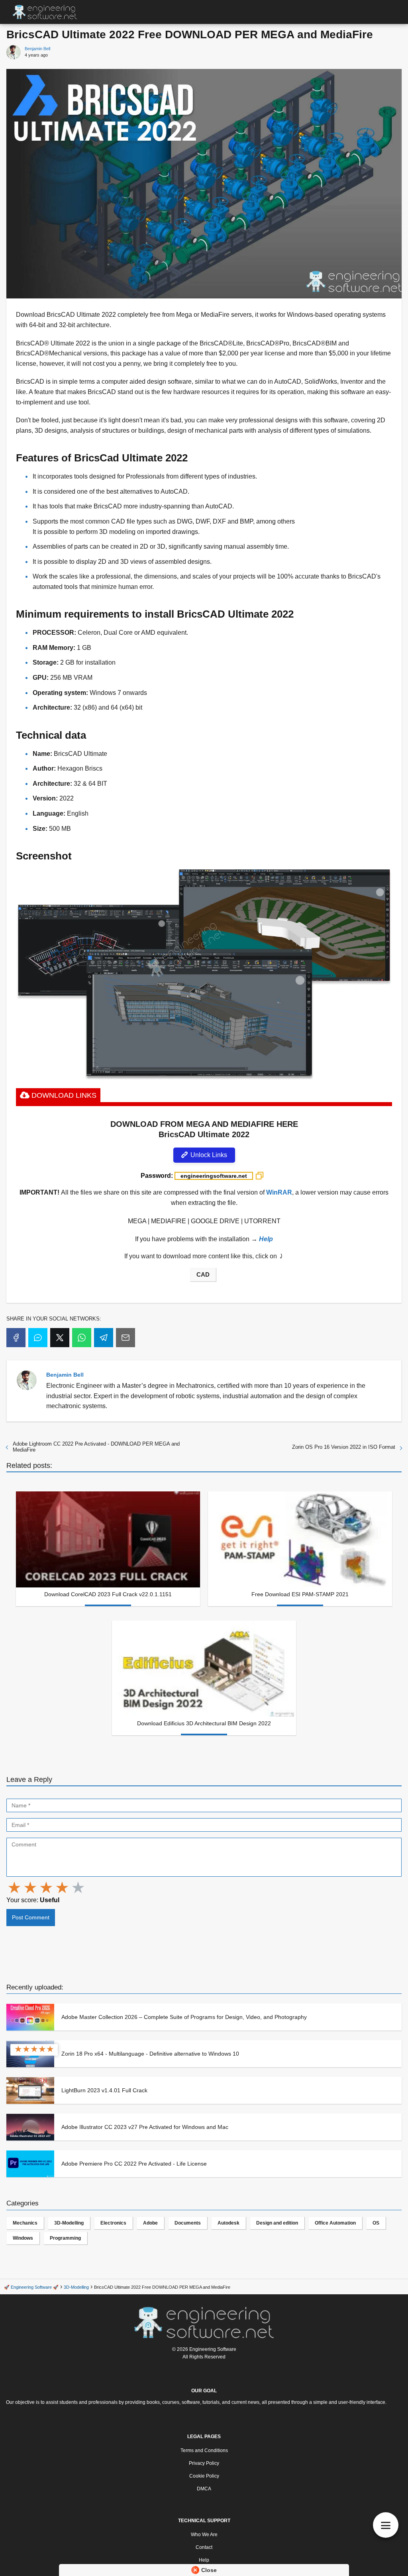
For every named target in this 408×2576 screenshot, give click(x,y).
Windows (23, 2238)
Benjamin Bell (37, 49)
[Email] (126, 1338)
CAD (203, 1275)
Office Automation (335, 2223)
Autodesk (229, 2223)
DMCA (204, 2489)
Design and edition (277, 2223)
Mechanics (25, 2223)
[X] (60, 1338)
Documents (188, 2223)
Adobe (150, 2223)
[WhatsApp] (82, 1338)
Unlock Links (208, 1155)
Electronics (113, 2223)
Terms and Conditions (204, 2450)
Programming (65, 2238)
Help (204, 2560)
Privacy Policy (204, 2463)
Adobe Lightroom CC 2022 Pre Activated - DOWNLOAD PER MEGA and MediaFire (96, 1447)
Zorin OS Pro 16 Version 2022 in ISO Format (344, 1447)
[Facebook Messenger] (38, 1338)
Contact (204, 2547)
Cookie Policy (204, 2476)
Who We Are (204, 2535)
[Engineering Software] (204, 2322)
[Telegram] (104, 1338)
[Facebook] (16, 1338)
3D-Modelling (69, 2223)
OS (376, 2223)
